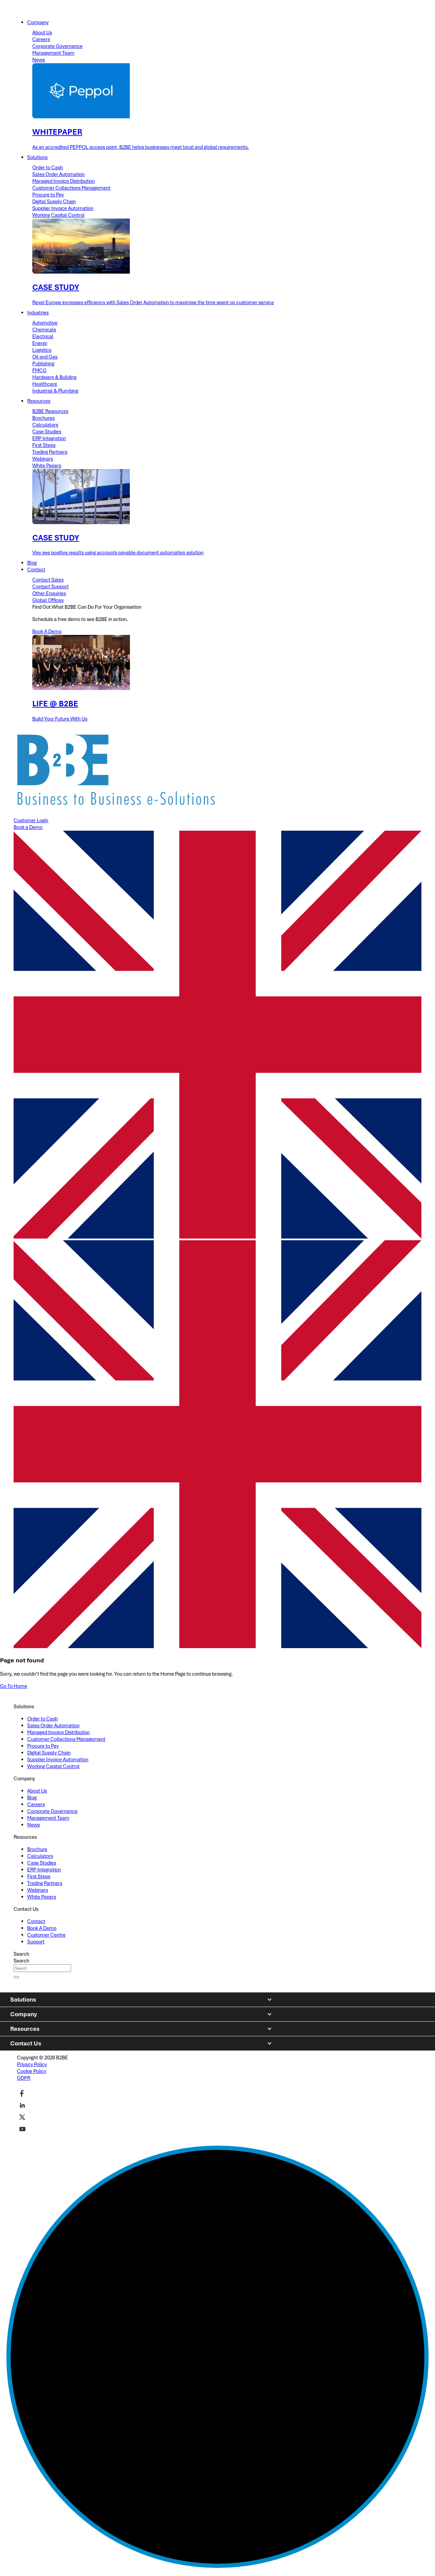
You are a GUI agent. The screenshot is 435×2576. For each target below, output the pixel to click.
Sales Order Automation (58, 174)
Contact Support (50, 587)
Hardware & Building (54, 377)
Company (24, 2014)
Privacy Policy (32, 2064)
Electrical (43, 336)
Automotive (45, 323)
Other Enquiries (49, 593)
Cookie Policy (32, 2071)
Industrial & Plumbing (55, 391)
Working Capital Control (58, 215)
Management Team (53, 53)
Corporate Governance (57, 46)
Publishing (43, 364)
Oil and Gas (45, 357)
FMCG (39, 370)
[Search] (16, 1977)
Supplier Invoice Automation (63, 208)
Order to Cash (48, 168)
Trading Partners (50, 452)
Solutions (23, 2000)
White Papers (47, 466)
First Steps (44, 445)
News (39, 60)
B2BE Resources (50, 411)
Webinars (43, 459)
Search (21, 1954)
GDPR (24, 2078)
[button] (217, 1445)
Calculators (45, 425)
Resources (25, 2029)
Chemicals (44, 330)
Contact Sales (48, 580)
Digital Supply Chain (54, 202)
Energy (40, 343)
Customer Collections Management (71, 188)
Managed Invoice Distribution (64, 181)
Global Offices (48, 600)
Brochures (43, 418)
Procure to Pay (48, 195)
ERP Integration (49, 438)
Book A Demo (47, 632)
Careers (41, 39)
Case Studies (47, 432)
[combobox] (42, 1968)
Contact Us (26, 2043)
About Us (42, 33)
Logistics (42, 350)
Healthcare (45, 384)
